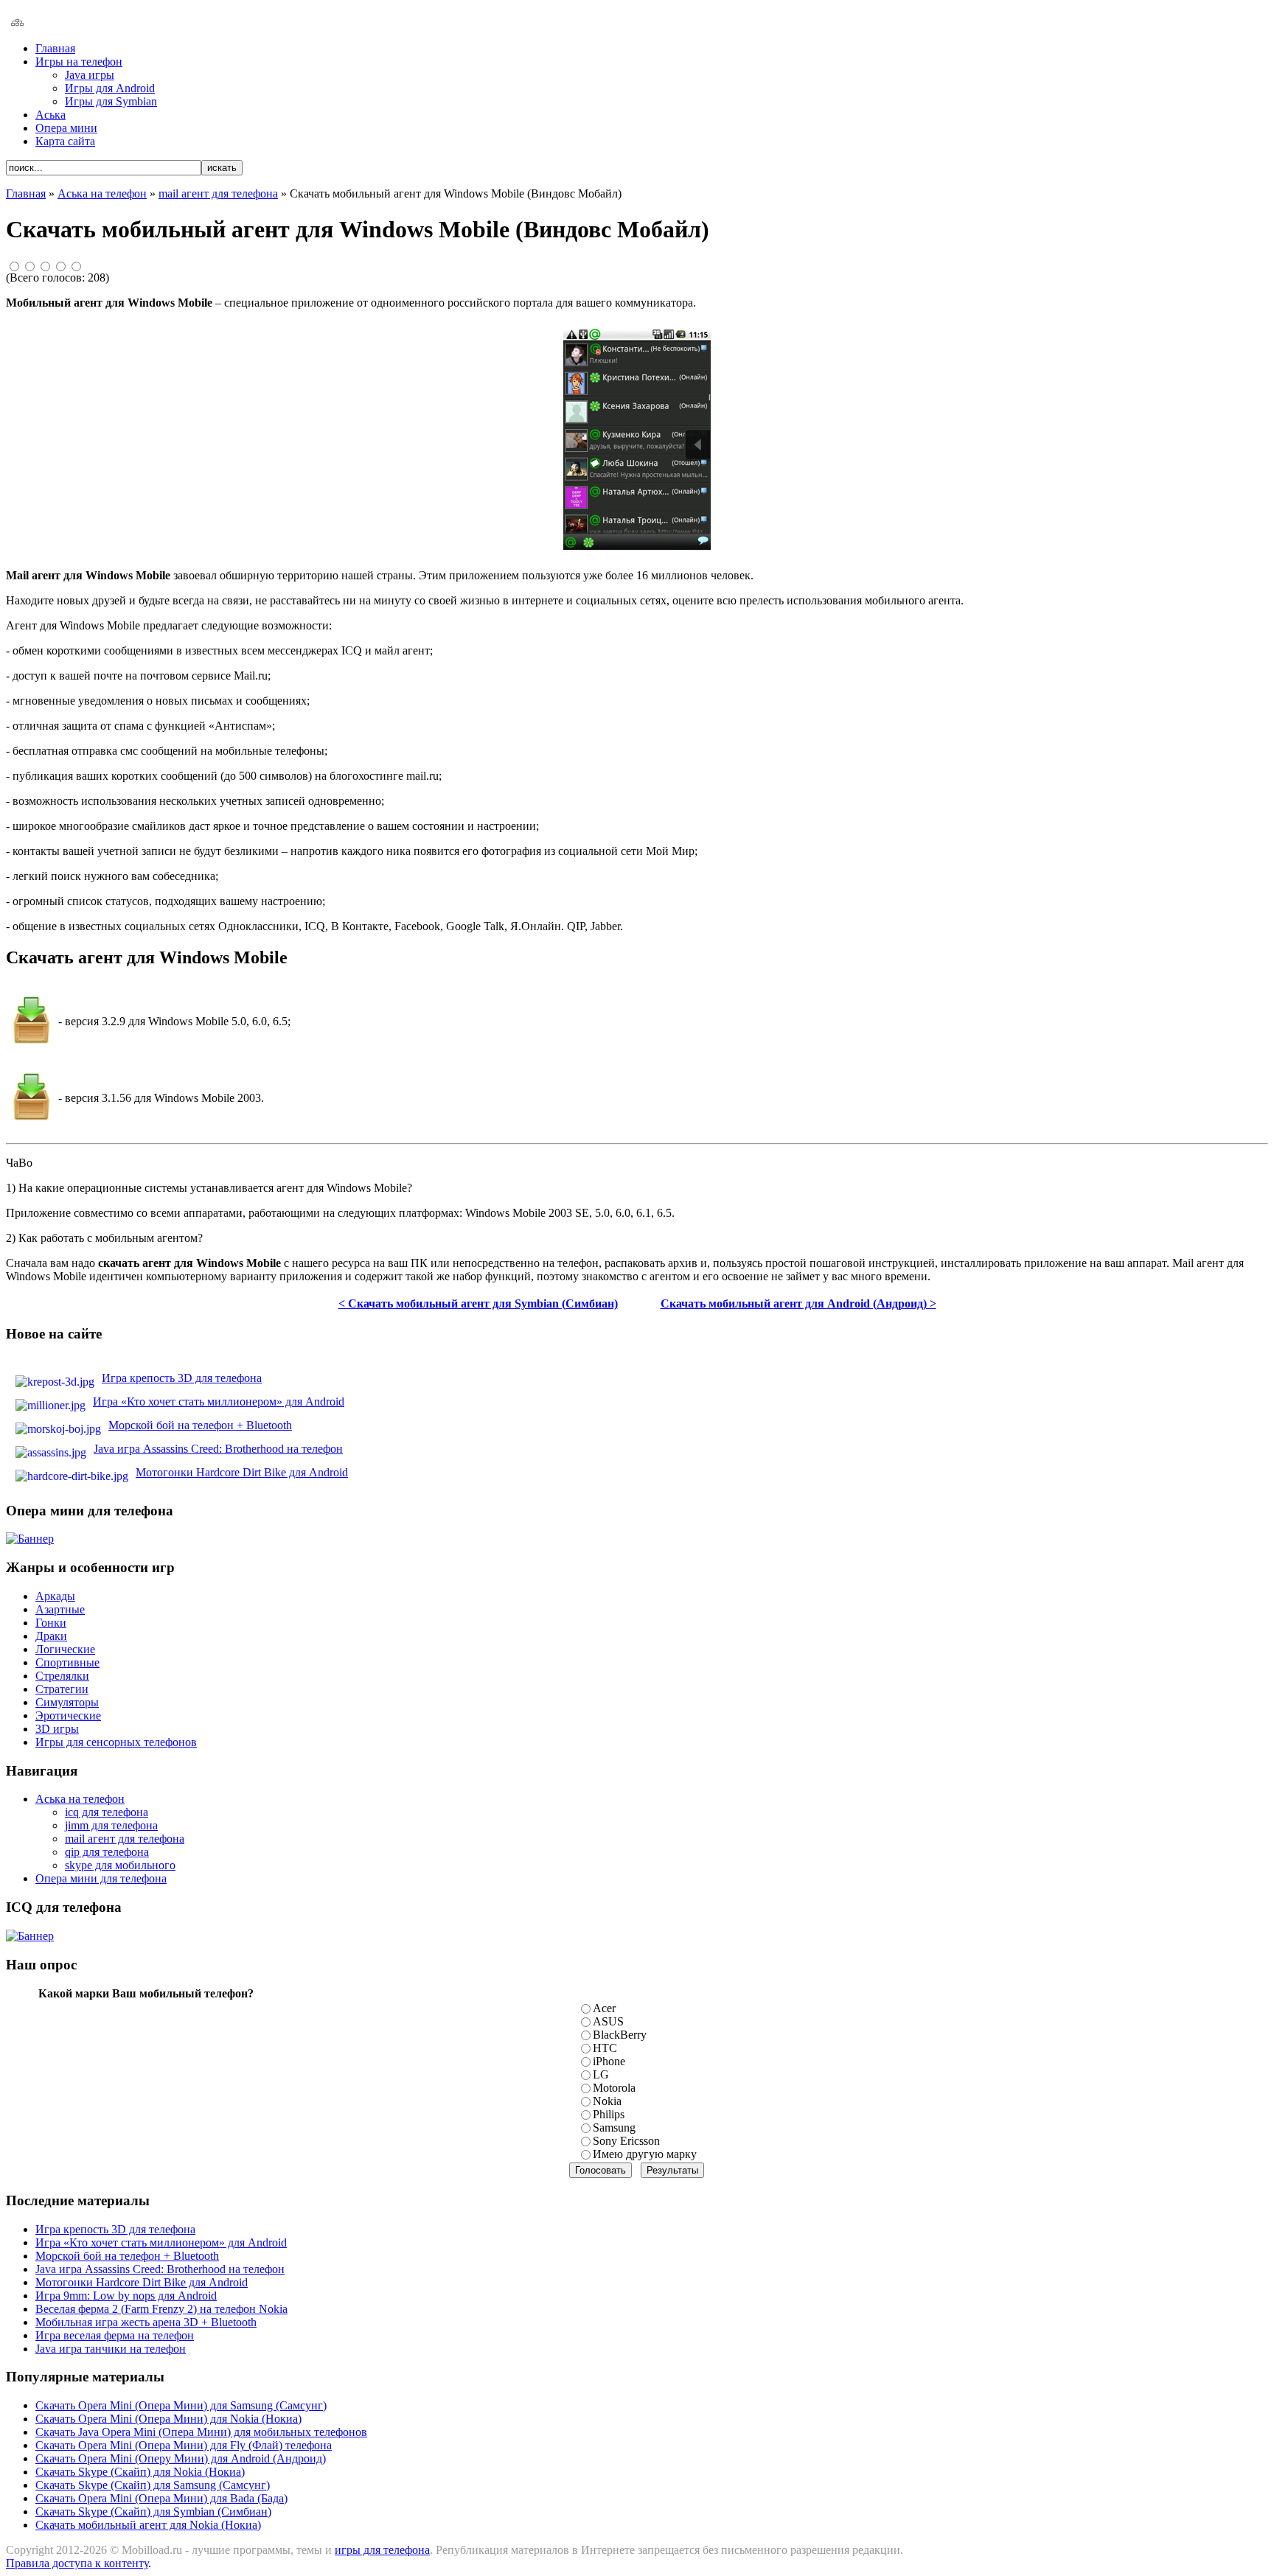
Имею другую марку (645, 2154)
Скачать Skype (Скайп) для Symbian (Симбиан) (153, 2512)
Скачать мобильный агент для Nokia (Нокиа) (148, 2525)
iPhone (609, 2061)
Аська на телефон (102, 193)
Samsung (614, 2128)
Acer (604, 2008)
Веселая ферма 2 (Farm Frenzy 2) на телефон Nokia (161, 2309)
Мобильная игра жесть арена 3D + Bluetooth (146, 2322)
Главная (26, 193)
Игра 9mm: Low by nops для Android (126, 2296)
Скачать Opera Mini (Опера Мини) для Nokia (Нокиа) (168, 2419)
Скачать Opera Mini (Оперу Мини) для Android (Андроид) (181, 2458)
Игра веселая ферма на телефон (115, 2335)
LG (601, 2074)
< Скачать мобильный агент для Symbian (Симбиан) (478, 1303)
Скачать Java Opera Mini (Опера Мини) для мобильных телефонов (201, 2432)
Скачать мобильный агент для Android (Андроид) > (798, 1303)
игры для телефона (382, 2550)
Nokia (607, 2101)
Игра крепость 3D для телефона (182, 1378)
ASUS (608, 2021)
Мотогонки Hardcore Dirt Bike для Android (242, 1472)
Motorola (614, 2088)
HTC (605, 2048)
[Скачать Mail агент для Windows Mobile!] (32, 1040)
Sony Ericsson (626, 2141)
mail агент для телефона (218, 193)
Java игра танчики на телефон (111, 2349)
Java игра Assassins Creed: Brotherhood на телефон (218, 1449)
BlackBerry (620, 2035)
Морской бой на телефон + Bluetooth (200, 1425)
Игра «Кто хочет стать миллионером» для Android (219, 1402)
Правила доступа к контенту (77, 2563)
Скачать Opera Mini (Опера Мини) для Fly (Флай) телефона (184, 2445)
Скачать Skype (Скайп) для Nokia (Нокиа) (140, 2472)
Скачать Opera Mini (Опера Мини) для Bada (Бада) (161, 2498)
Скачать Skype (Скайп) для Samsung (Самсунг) (153, 2485)
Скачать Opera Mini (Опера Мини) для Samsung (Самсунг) (181, 2405)
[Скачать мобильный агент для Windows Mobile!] (32, 1116)
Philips (609, 2114)
